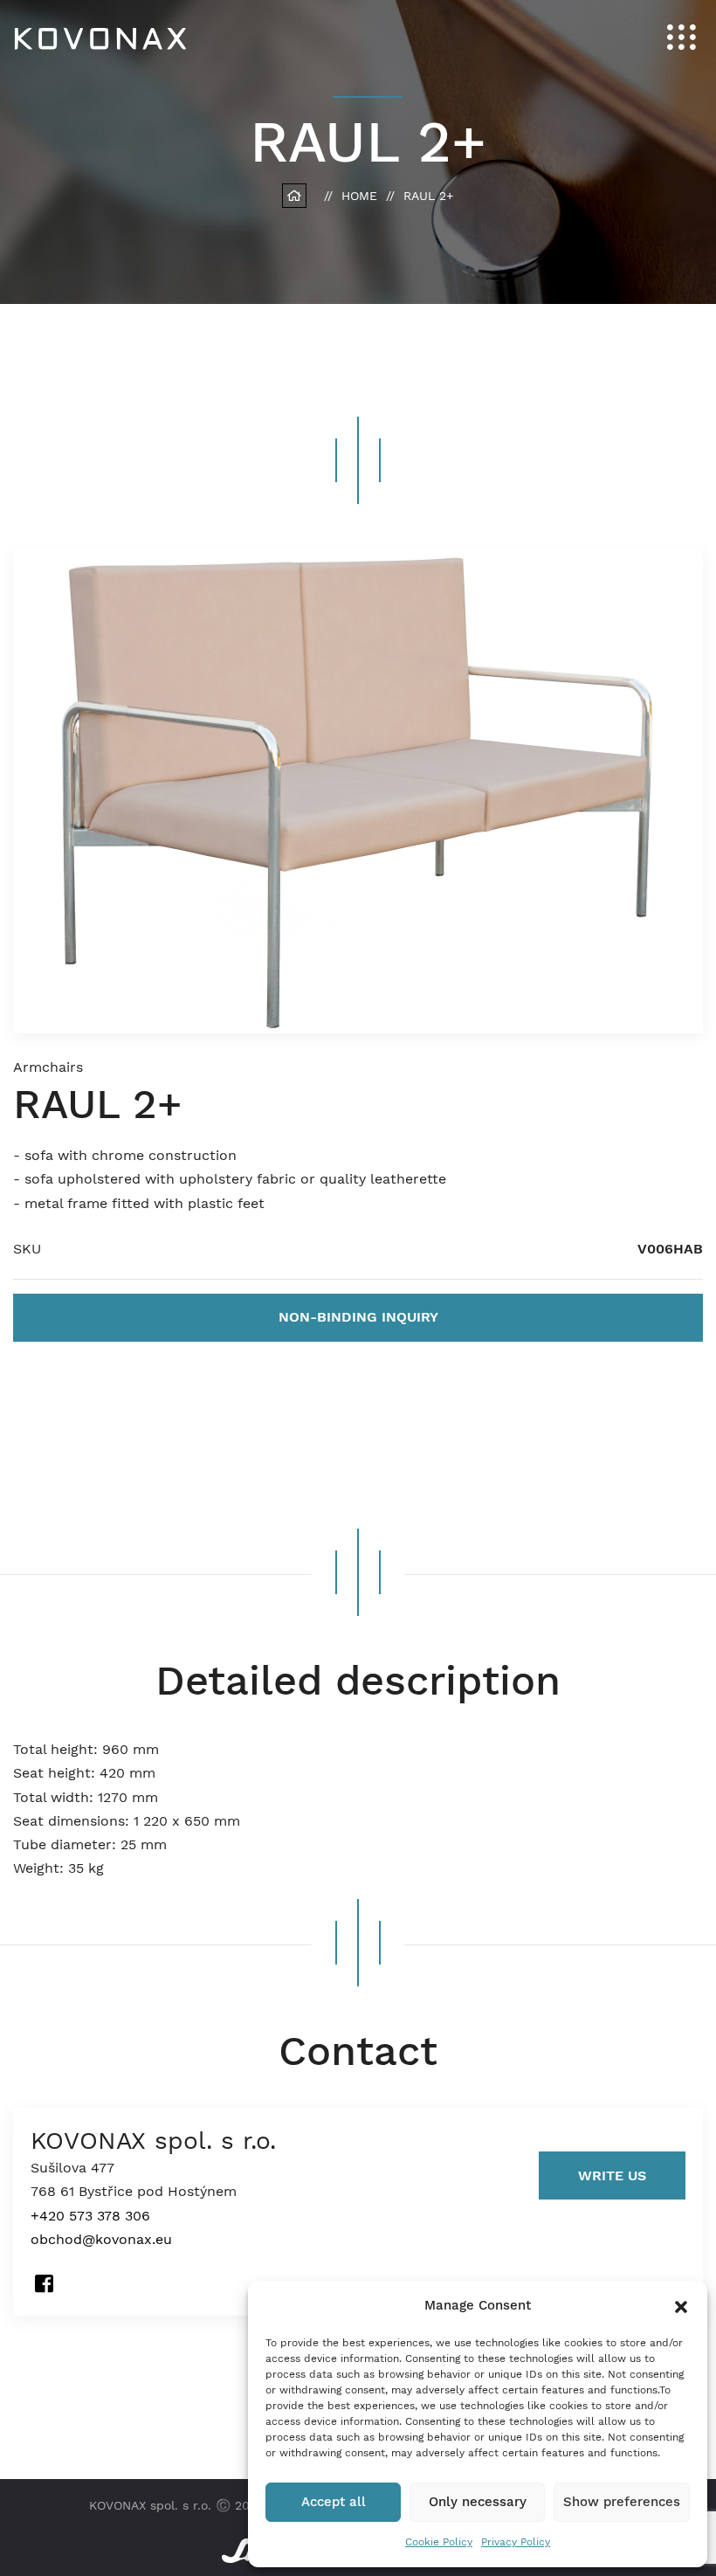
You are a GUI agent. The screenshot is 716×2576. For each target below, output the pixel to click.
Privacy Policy (516, 2542)
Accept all (334, 2502)
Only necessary (478, 2502)
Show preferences (622, 2502)
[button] (681, 2305)
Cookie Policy (439, 2542)
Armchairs (48, 1067)
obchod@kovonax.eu (101, 2239)
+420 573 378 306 (90, 2216)
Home (359, 196)
